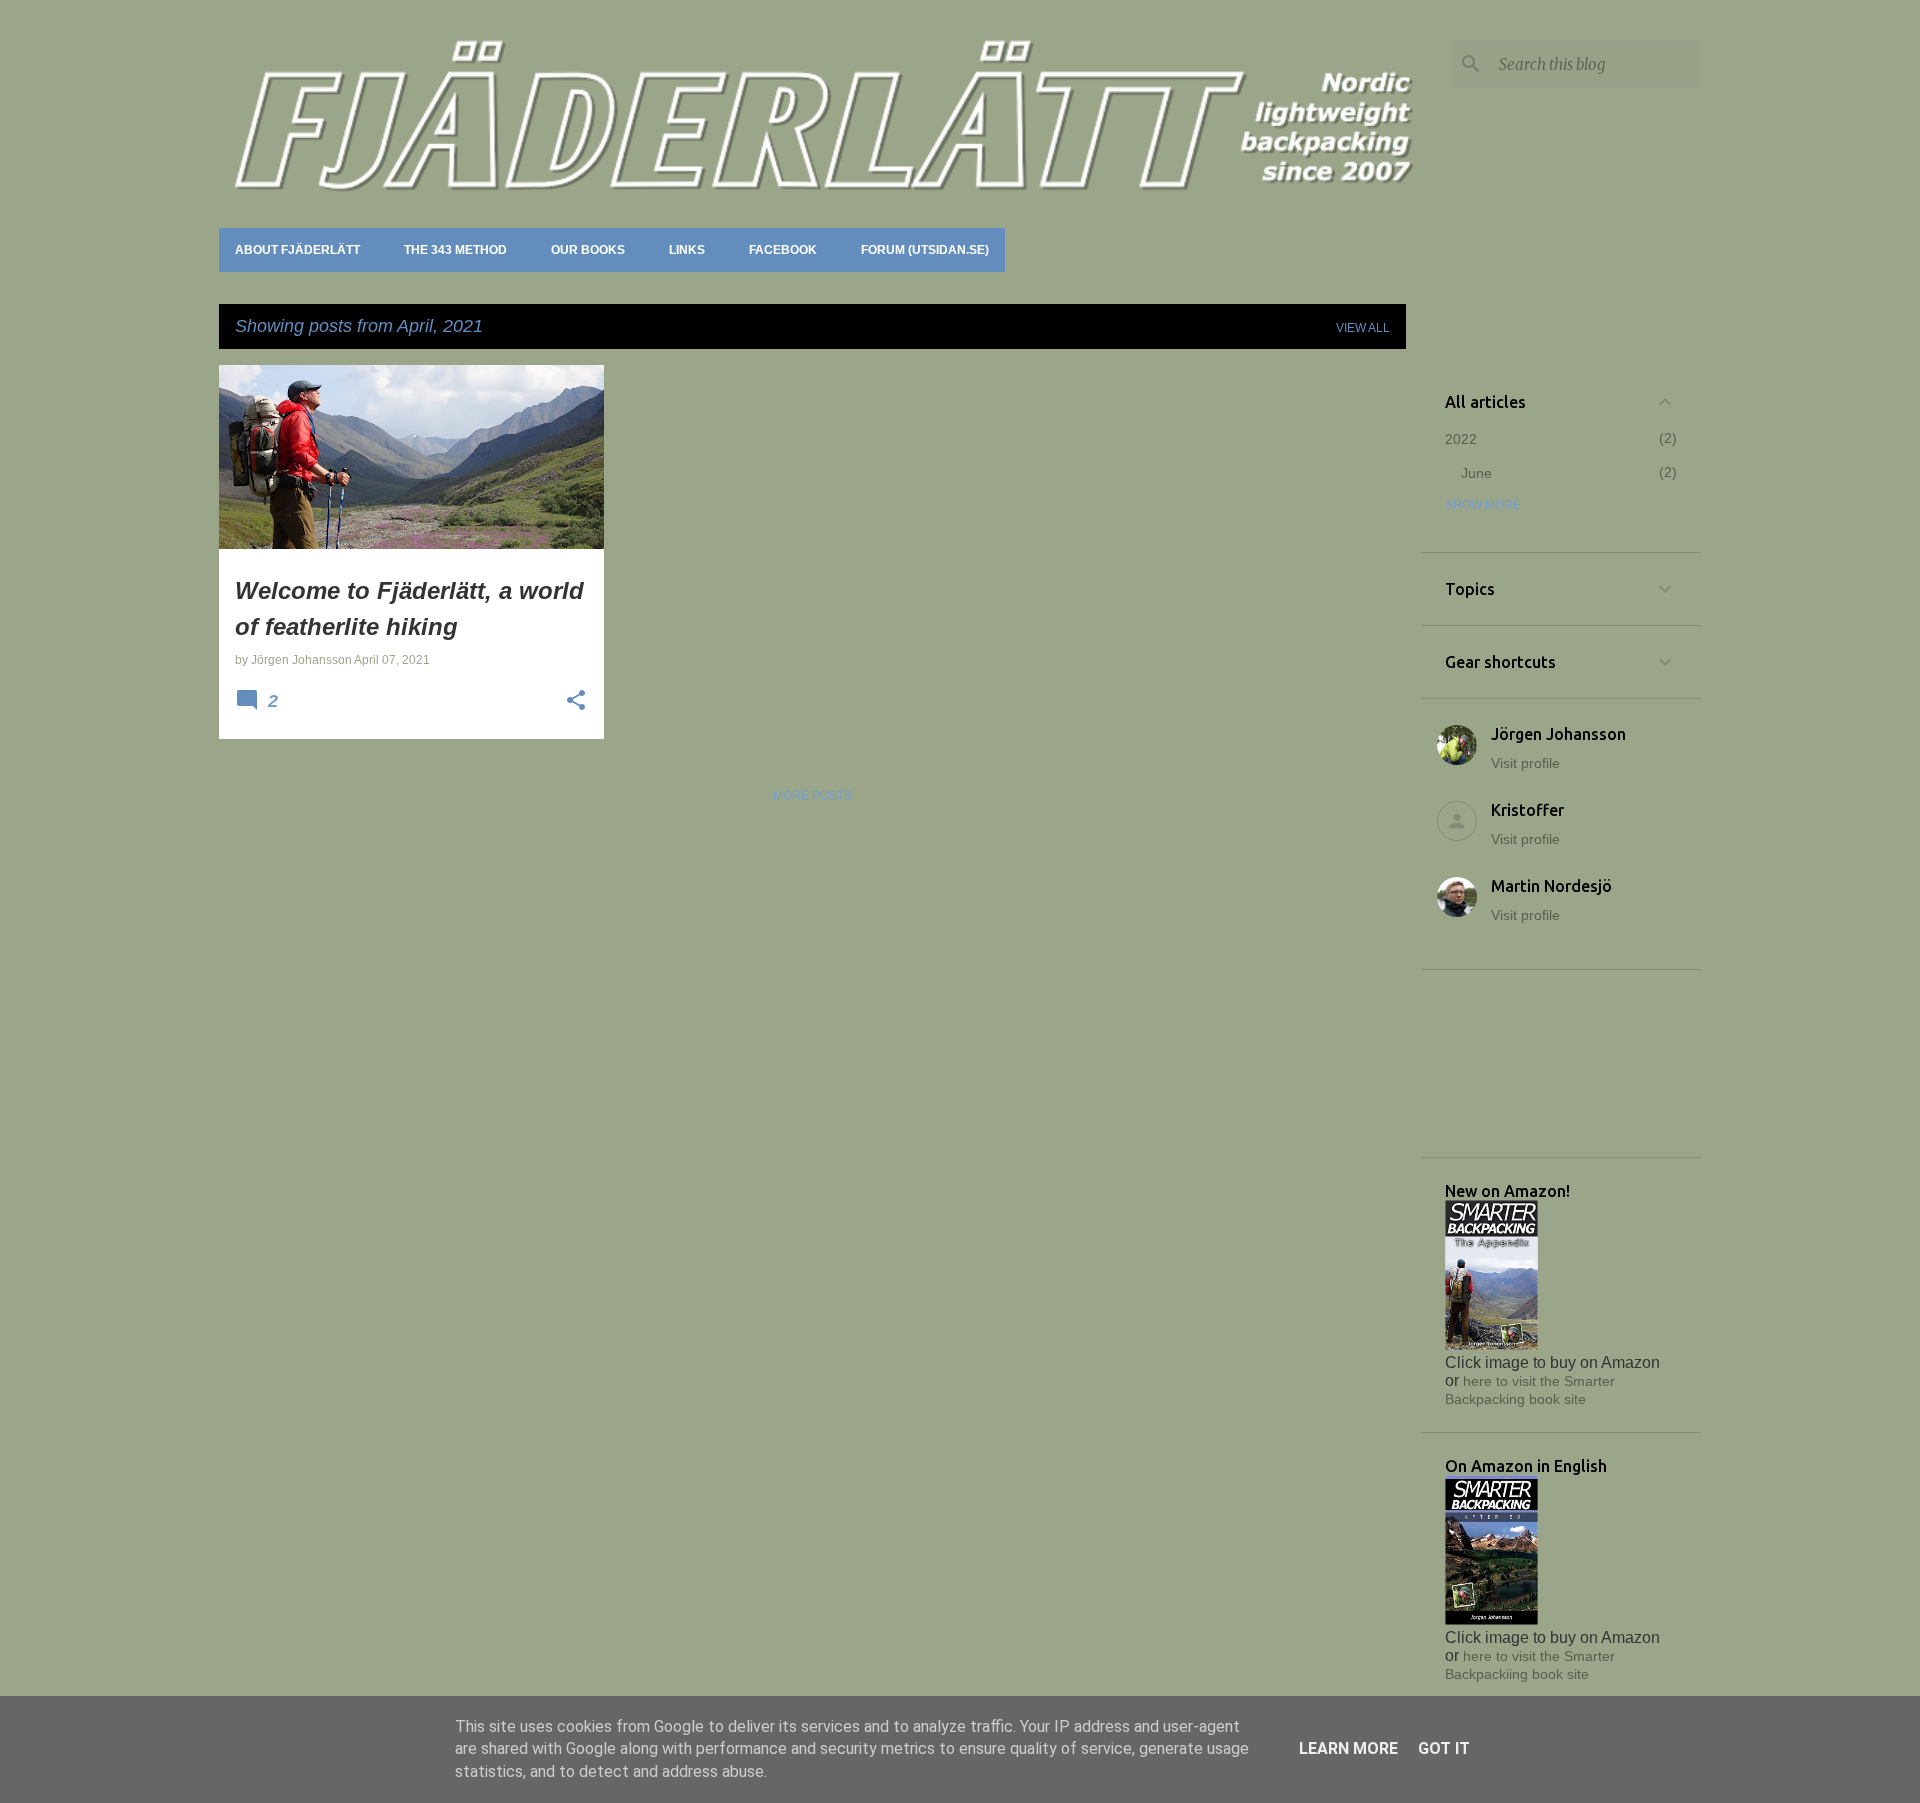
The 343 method (455, 250)
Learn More (1348, 1748)
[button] (576, 702)
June (1476, 473)
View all (1363, 328)
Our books (588, 250)
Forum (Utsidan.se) (925, 250)
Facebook (783, 250)
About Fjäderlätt (297, 250)
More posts (812, 796)
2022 (1461, 439)
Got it (1444, 1748)
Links (687, 250)
